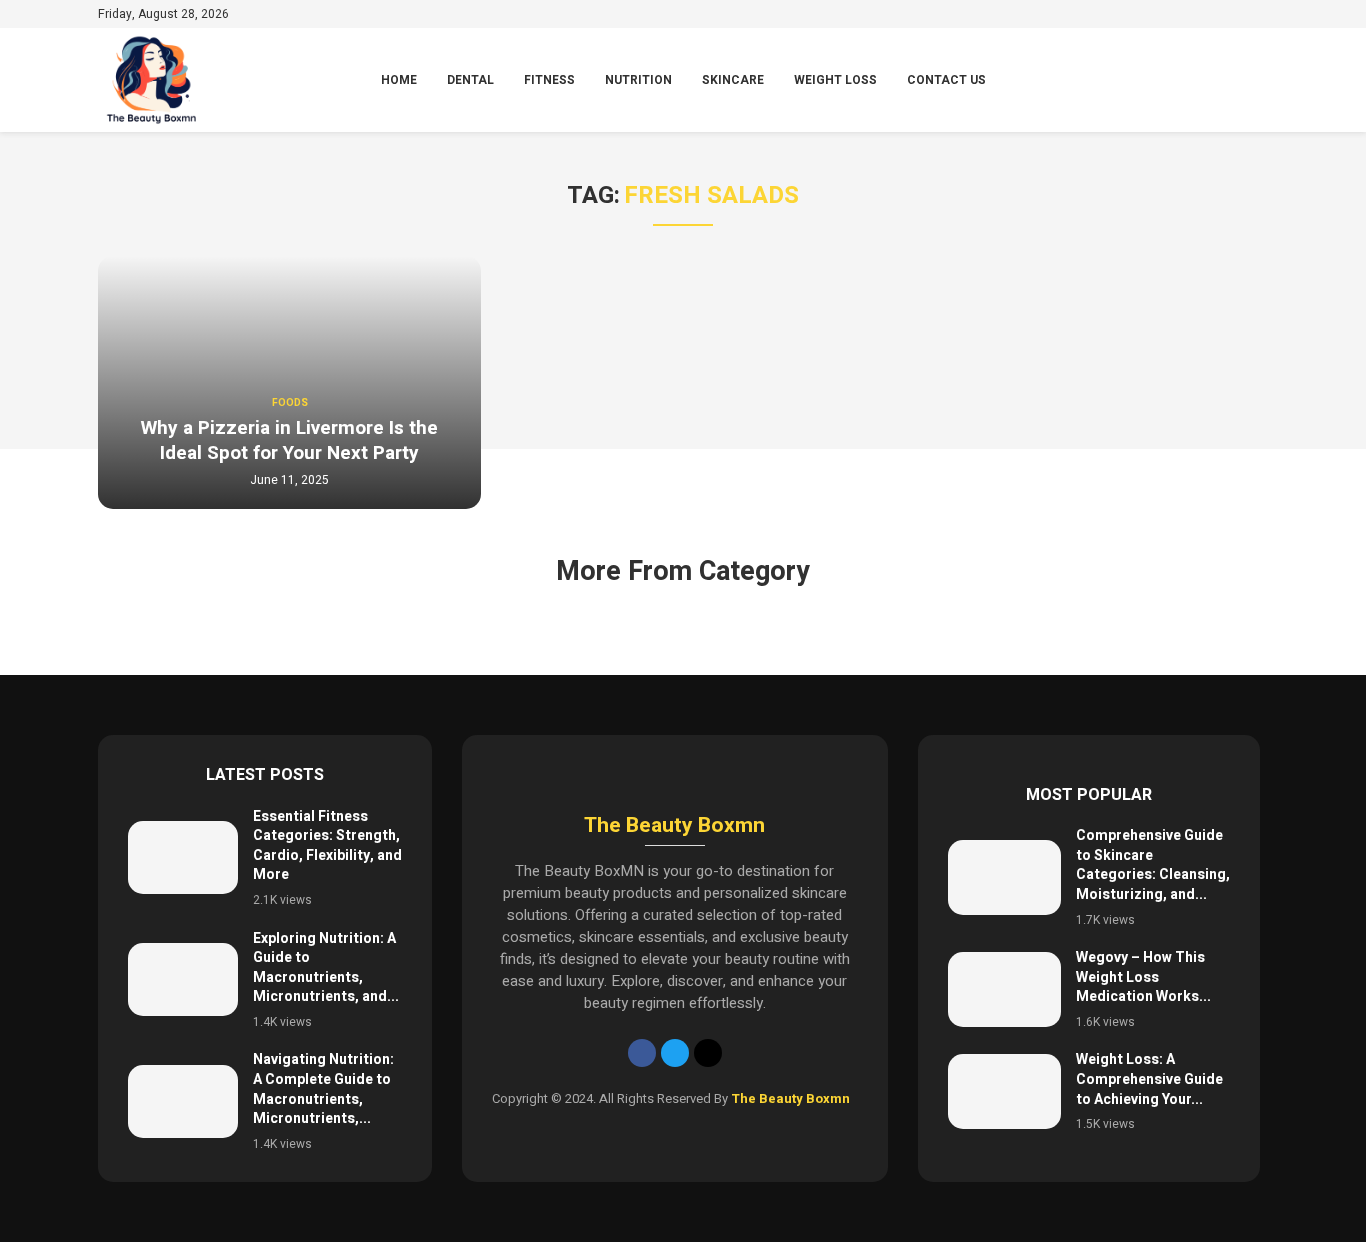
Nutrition (638, 80)
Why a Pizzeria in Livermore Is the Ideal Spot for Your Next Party (289, 441)
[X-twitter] (708, 1053)
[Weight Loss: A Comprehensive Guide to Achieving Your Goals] (1004, 1091)
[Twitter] (675, 1053)
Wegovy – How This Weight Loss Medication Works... (1143, 977)
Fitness (549, 80)
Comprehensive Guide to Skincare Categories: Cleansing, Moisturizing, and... (1153, 865)
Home (399, 80)
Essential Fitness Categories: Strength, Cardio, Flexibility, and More (327, 846)
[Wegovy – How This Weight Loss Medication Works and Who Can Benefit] (1004, 989)
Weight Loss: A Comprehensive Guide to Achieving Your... (1149, 1079)
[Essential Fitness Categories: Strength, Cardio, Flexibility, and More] (183, 857)
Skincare (733, 80)
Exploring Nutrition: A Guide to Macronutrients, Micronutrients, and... (326, 968)
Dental (470, 80)
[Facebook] (642, 1053)
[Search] (1258, 80)
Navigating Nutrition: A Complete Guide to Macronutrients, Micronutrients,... (323, 1089)
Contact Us (946, 80)
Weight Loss (835, 80)
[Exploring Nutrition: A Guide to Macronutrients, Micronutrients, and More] (183, 979)
